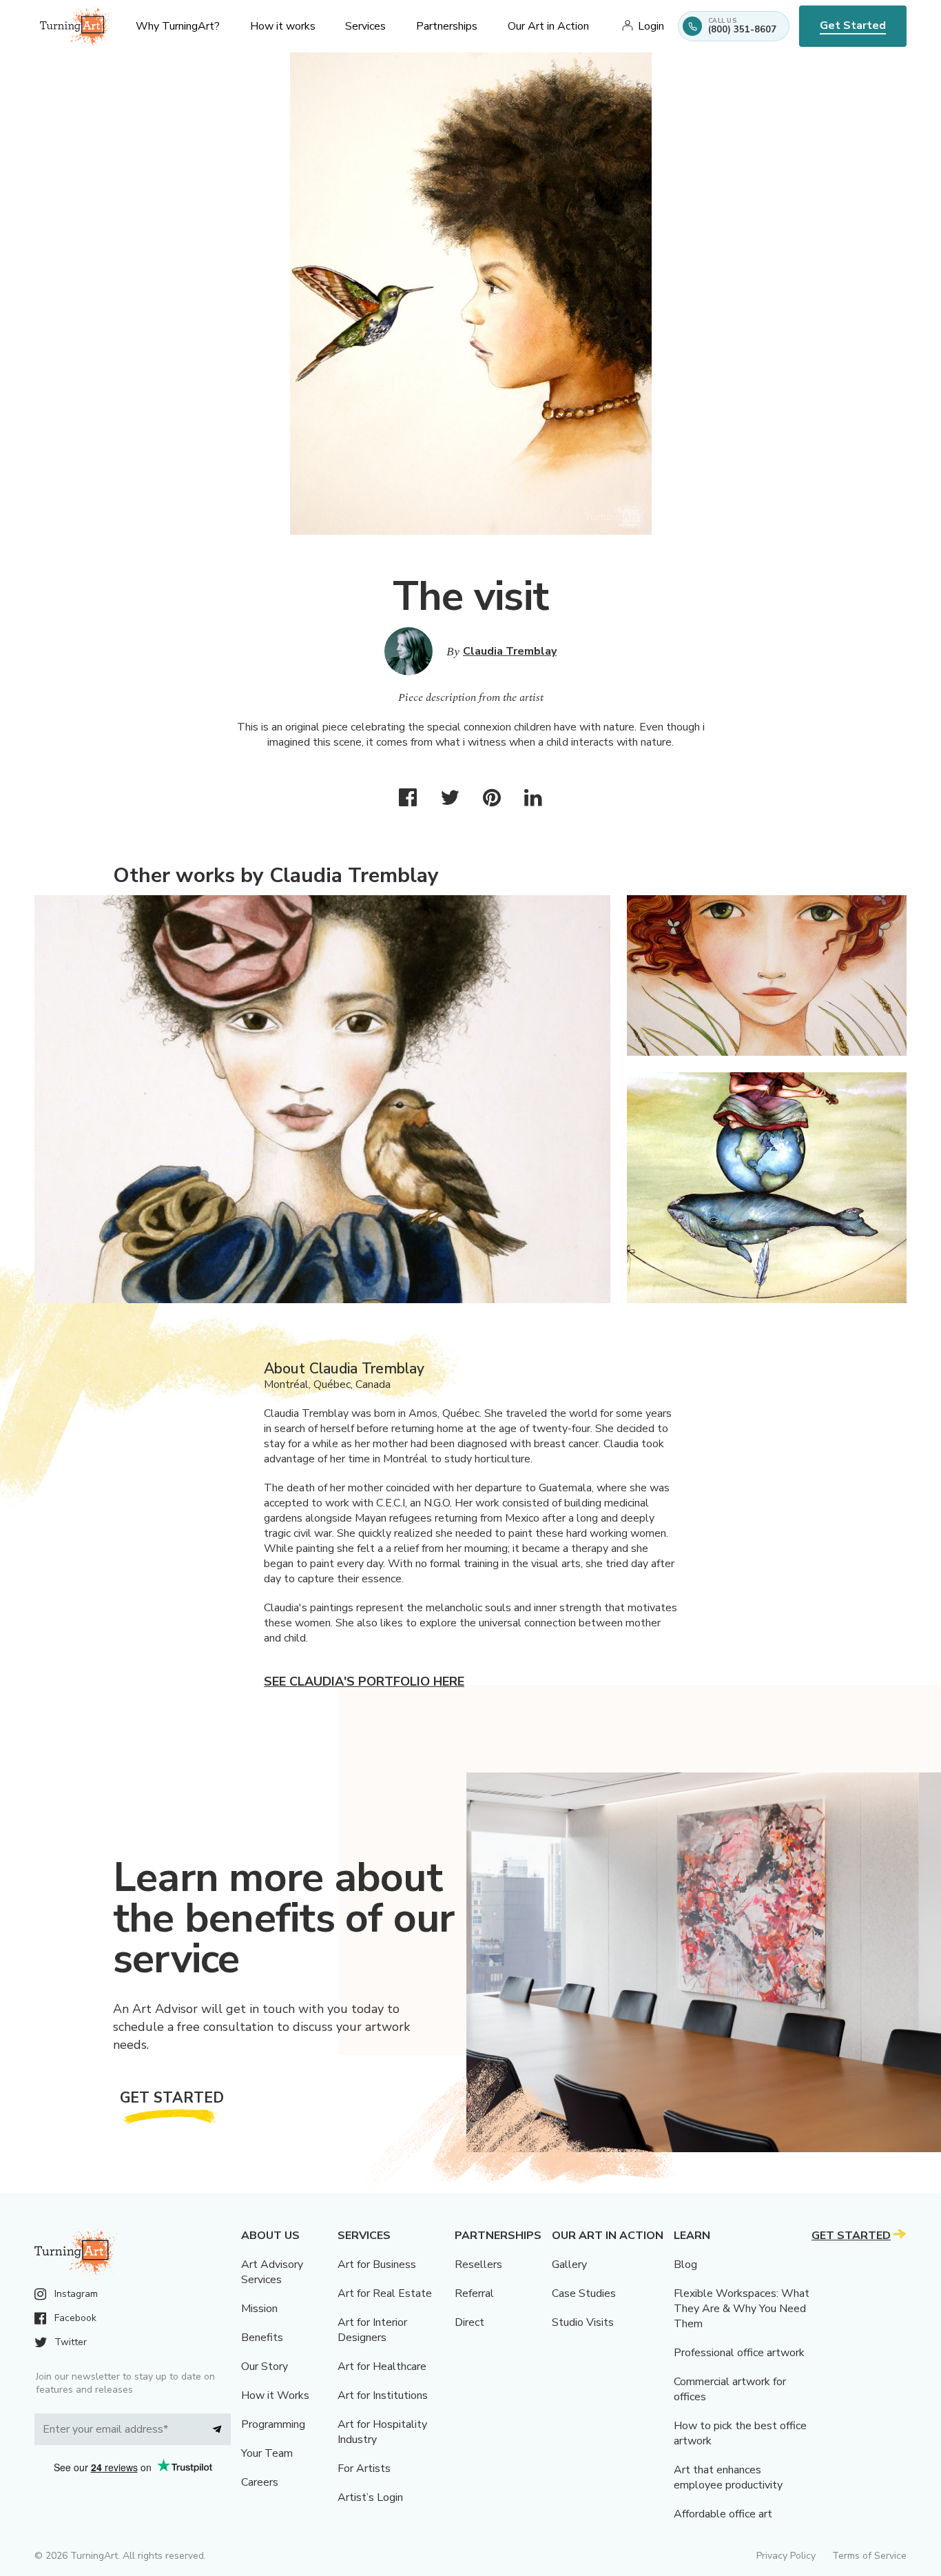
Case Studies (584, 2293)
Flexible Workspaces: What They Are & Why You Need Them (742, 2309)
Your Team (267, 2453)
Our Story (265, 2367)
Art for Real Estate (385, 2293)
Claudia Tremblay (510, 651)
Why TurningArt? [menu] (178, 26)
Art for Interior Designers (372, 2330)
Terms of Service (869, 2556)
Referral (474, 2293)
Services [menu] (365, 26)
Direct (469, 2322)
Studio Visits (583, 2322)
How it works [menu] (283, 26)
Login (651, 26)
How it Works (275, 2395)
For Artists (364, 2468)
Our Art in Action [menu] (548, 26)
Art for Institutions (383, 2395)
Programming (273, 2424)
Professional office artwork (739, 2353)
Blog (685, 2265)
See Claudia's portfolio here (364, 1681)
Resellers (478, 2265)
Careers (260, 2482)
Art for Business (377, 2265)
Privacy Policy (786, 2556)
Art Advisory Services (272, 2272)
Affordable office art (723, 2514)
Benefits (262, 2338)
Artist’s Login (370, 2497)
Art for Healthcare (382, 2367)
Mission (259, 2309)
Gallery (569, 2265)
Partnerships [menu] (447, 26)
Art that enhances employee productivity (728, 2477)
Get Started (853, 25)
